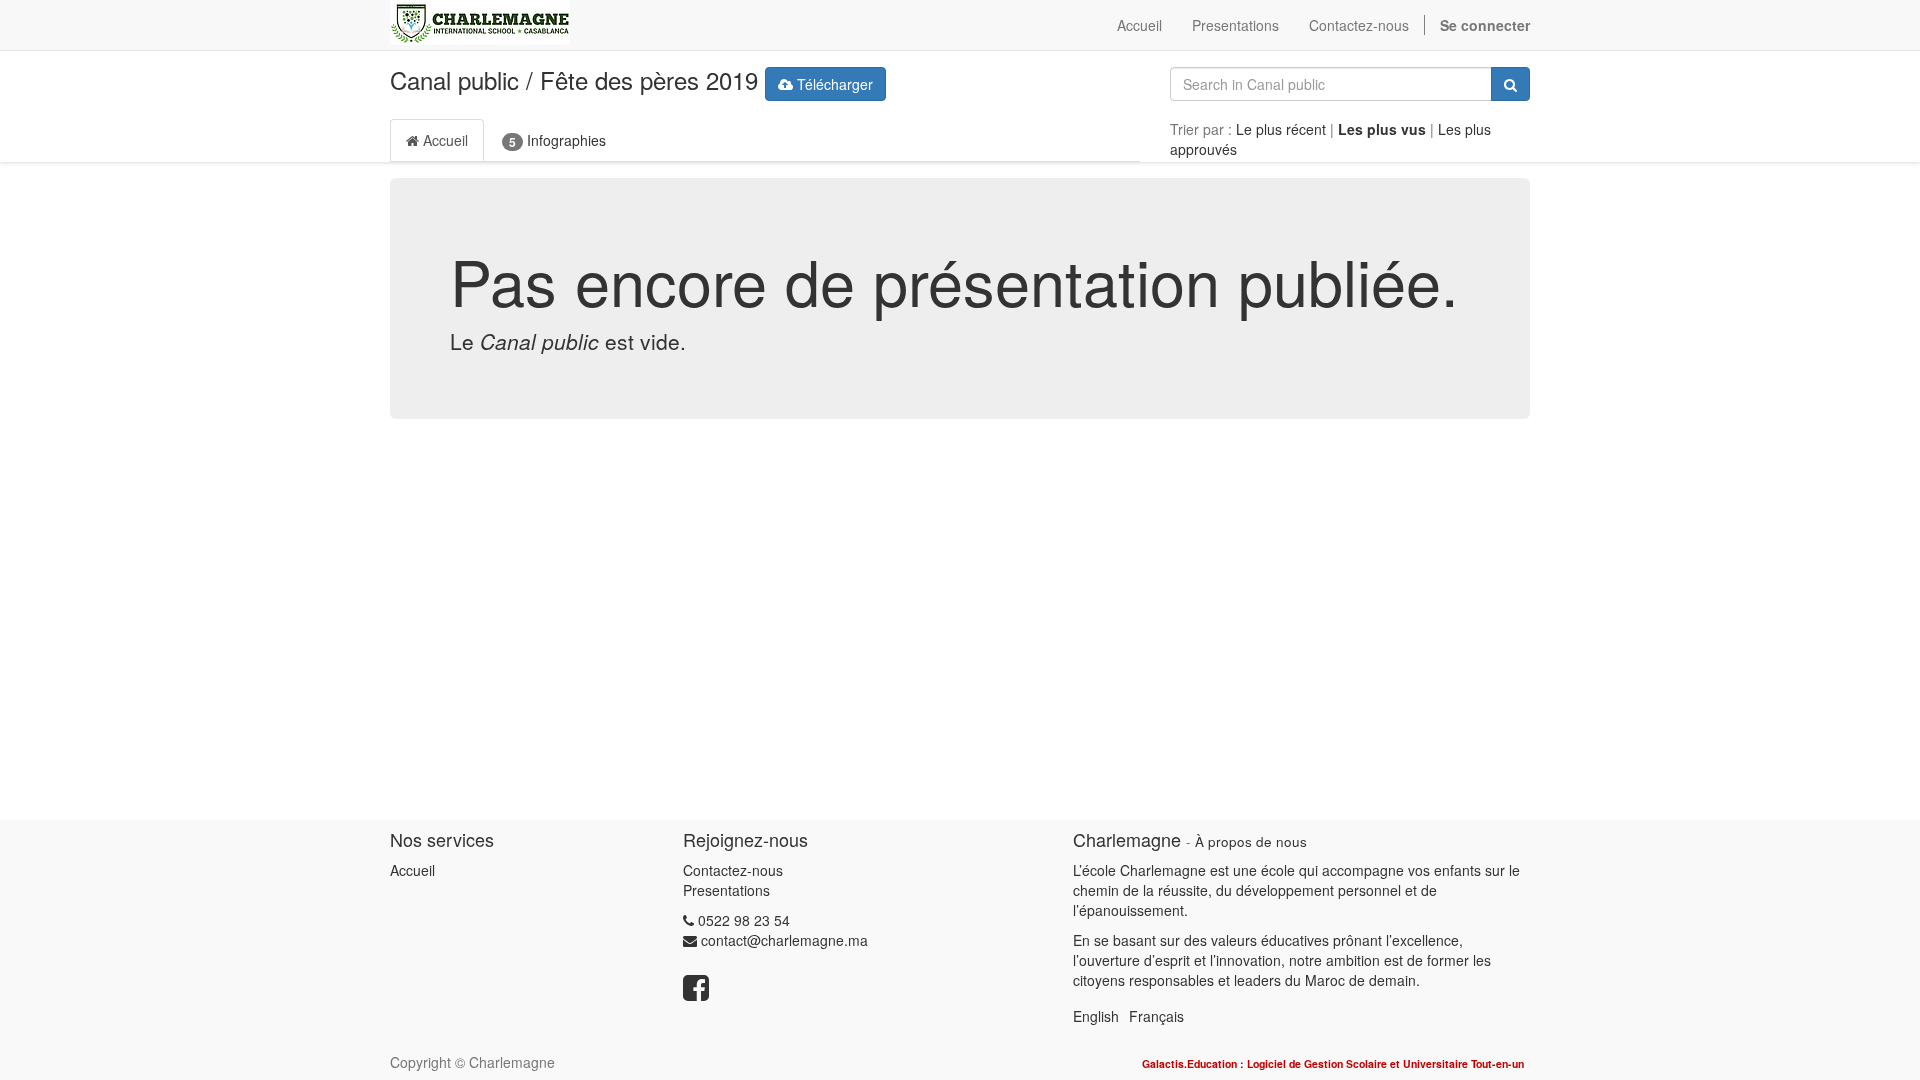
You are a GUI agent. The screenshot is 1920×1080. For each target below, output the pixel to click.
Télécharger (833, 84)
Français (1156, 1016)
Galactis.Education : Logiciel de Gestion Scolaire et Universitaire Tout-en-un (1333, 1063)
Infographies (557, 140)
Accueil (443, 140)
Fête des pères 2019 (649, 79)
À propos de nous (1251, 841)
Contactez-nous (733, 870)
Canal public (454, 79)
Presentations (726, 890)
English (1096, 1016)
